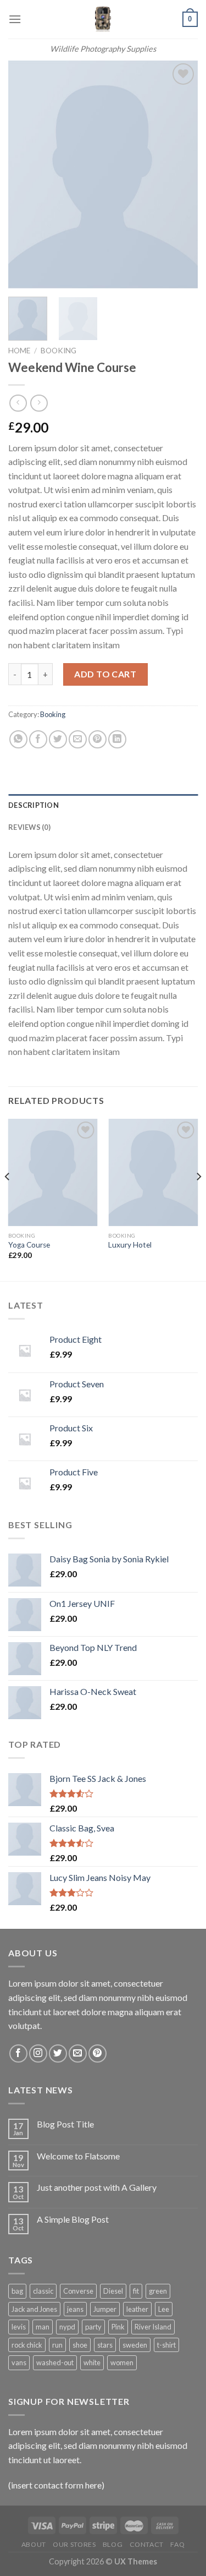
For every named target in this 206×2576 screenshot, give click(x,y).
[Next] (180, 175)
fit (136, 2291)
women (122, 2362)
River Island (153, 2327)
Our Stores (74, 2544)
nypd (67, 2327)
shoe (80, 2345)
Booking (59, 351)
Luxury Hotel (130, 1245)
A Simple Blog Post (73, 2219)
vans (19, 2362)
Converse (78, 2291)
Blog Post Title (65, 2124)
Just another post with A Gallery (97, 2187)
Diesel (113, 2291)
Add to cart (105, 674)
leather (137, 2309)
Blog (113, 2544)
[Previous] (26, 175)
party (93, 2327)
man (43, 2327)
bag (17, 2291)
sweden (135, 2345)
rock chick (27, 2345)
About (34, 2544)
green (158, 2291)
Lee (164, 2309)
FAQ (177, 2544)
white (92, 2362)
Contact (147, 2544)
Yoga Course (29, 1245)
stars (105, 2345)
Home (19, 351)
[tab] (103, 805)
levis (19, 2327)
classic (43, 2291)
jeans (75, 2309)
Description (34, 805)
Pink (118, 2327)
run (57, 2345)
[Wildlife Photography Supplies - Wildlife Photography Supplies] (103, 19)
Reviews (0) (29, 827)
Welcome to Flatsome (78, 2156)
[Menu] (15, 19)
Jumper (105, 2309)
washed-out (55, 2362)
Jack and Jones (34, 2309)
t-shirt (166, 2345)
